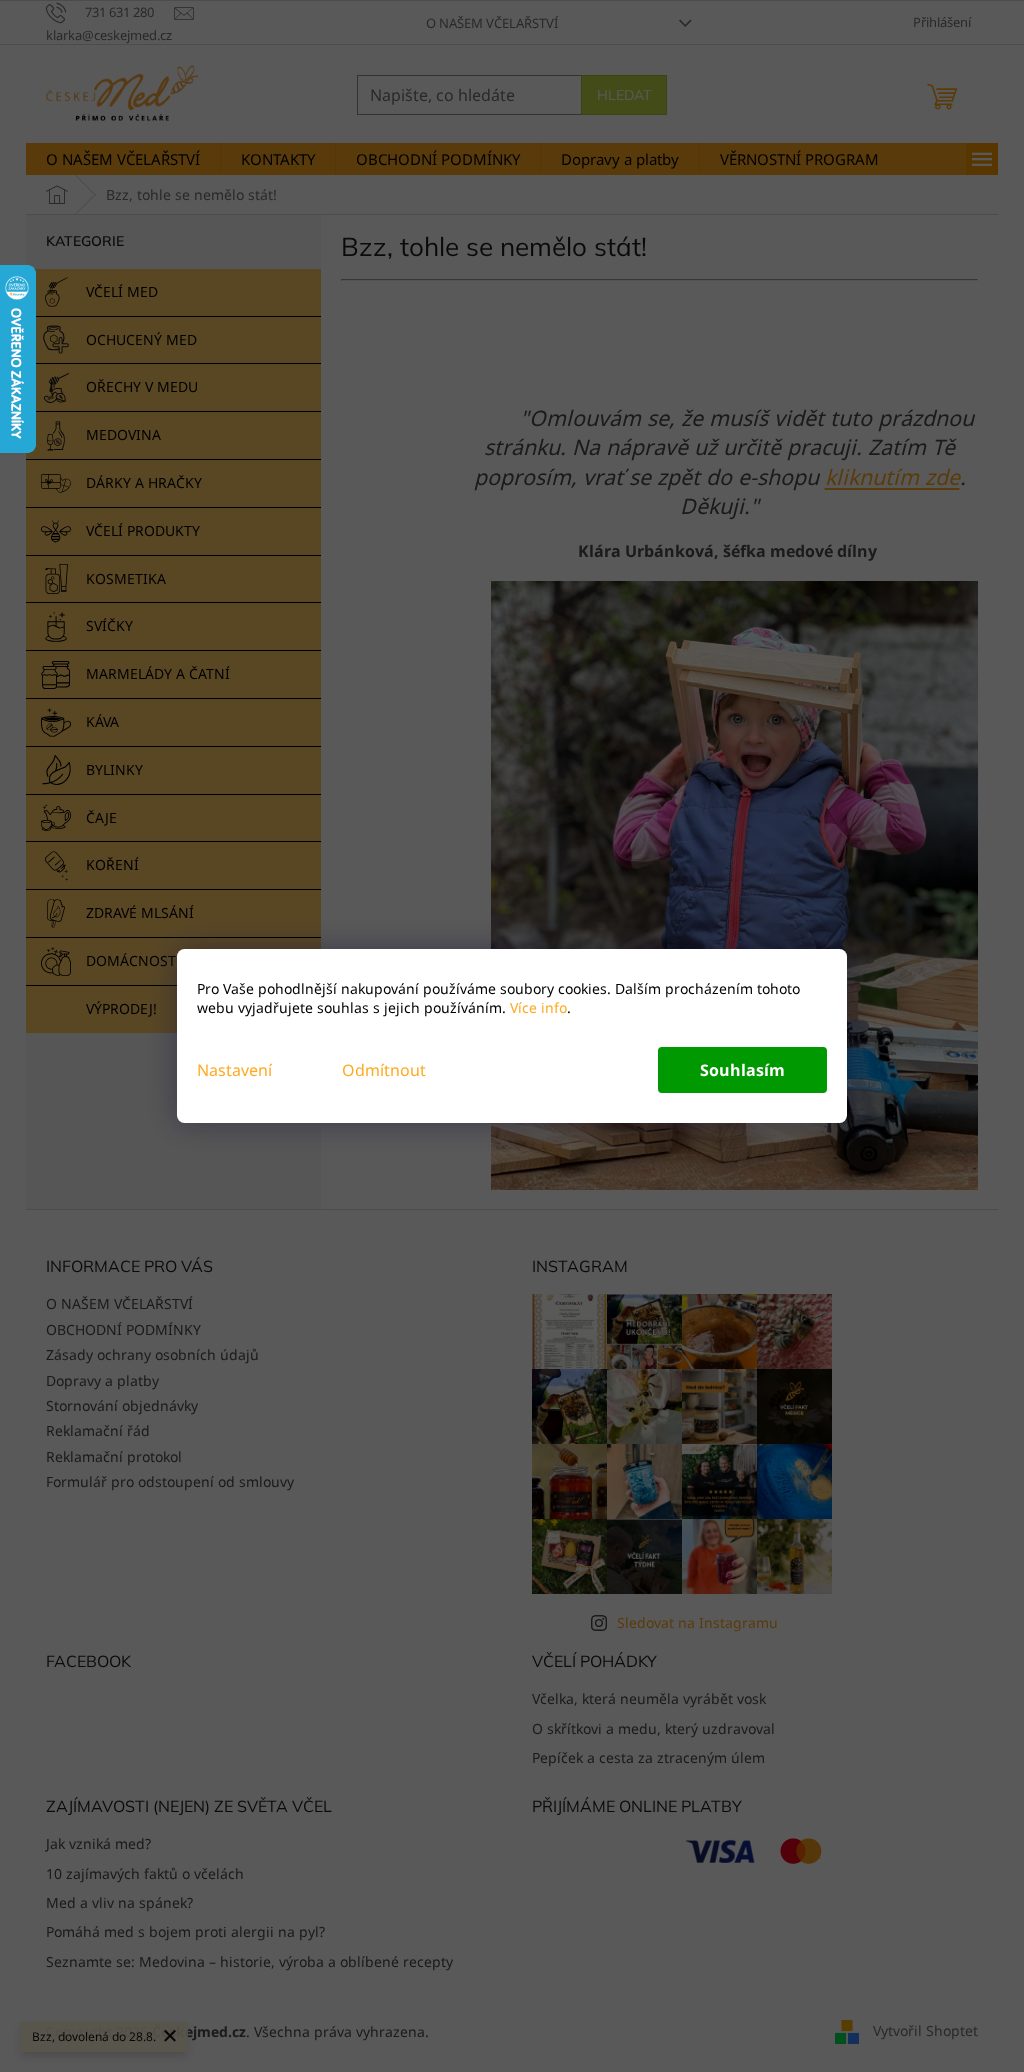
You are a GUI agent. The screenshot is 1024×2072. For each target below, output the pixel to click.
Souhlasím (742, 1070)
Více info (536, 1007)
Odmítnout (384, 1070)
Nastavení (234, 1070)
